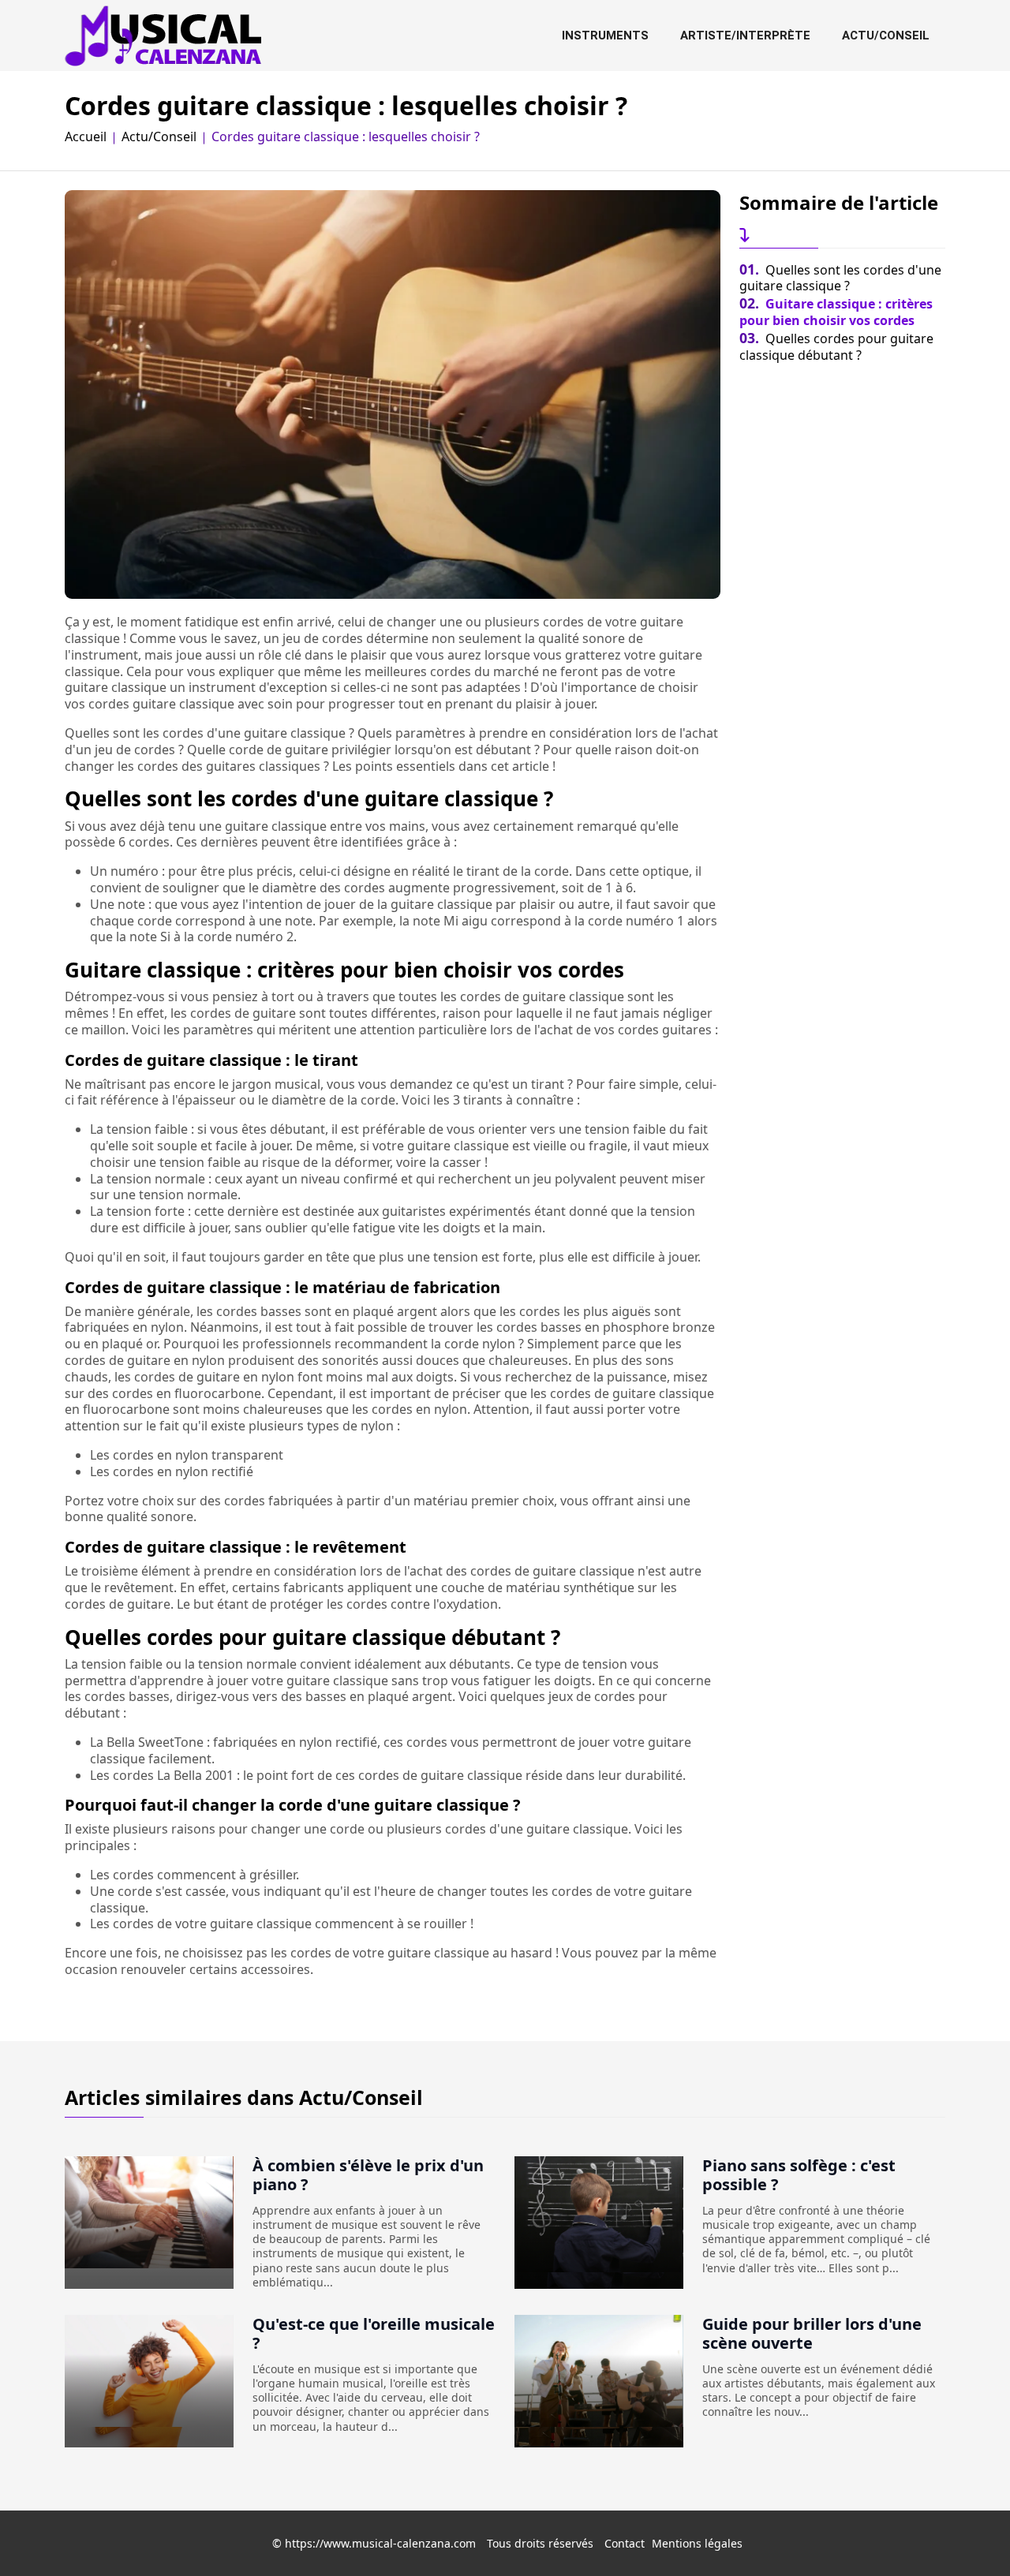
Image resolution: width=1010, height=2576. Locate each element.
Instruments (605, 36)
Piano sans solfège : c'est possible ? (799, 2175)
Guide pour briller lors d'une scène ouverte (812, 2333)
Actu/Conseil (886, 36)
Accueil (86, 137)
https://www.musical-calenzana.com (380, 2543)
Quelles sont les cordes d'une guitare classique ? (840, 278)
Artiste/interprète (745, 36)
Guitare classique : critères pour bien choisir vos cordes (836, 312)
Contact (625, 2543)
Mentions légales (697, 2543)
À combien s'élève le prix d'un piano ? (368, 2175)
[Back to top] (967, 2533)
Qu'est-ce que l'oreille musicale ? (374, 2333)
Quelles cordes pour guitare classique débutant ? (836, 347)
